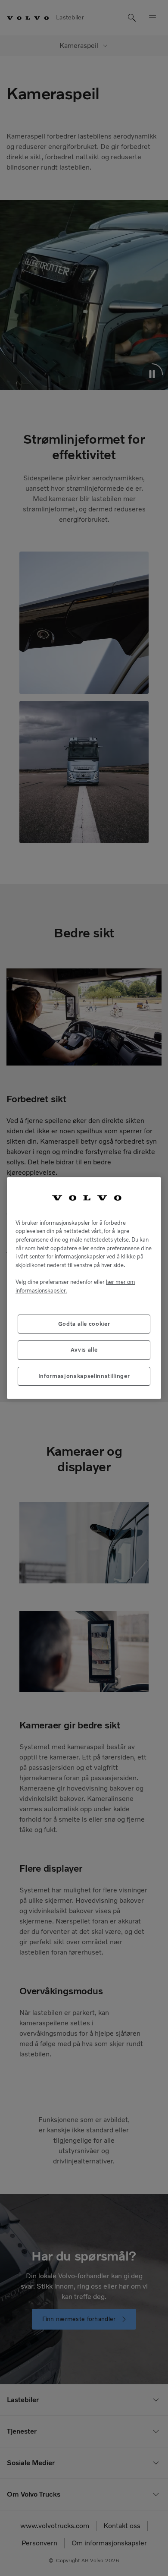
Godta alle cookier (84, 1324)
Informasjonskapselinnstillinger (84, 1376)
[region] (84, 1288)
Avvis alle (84, 1350)
